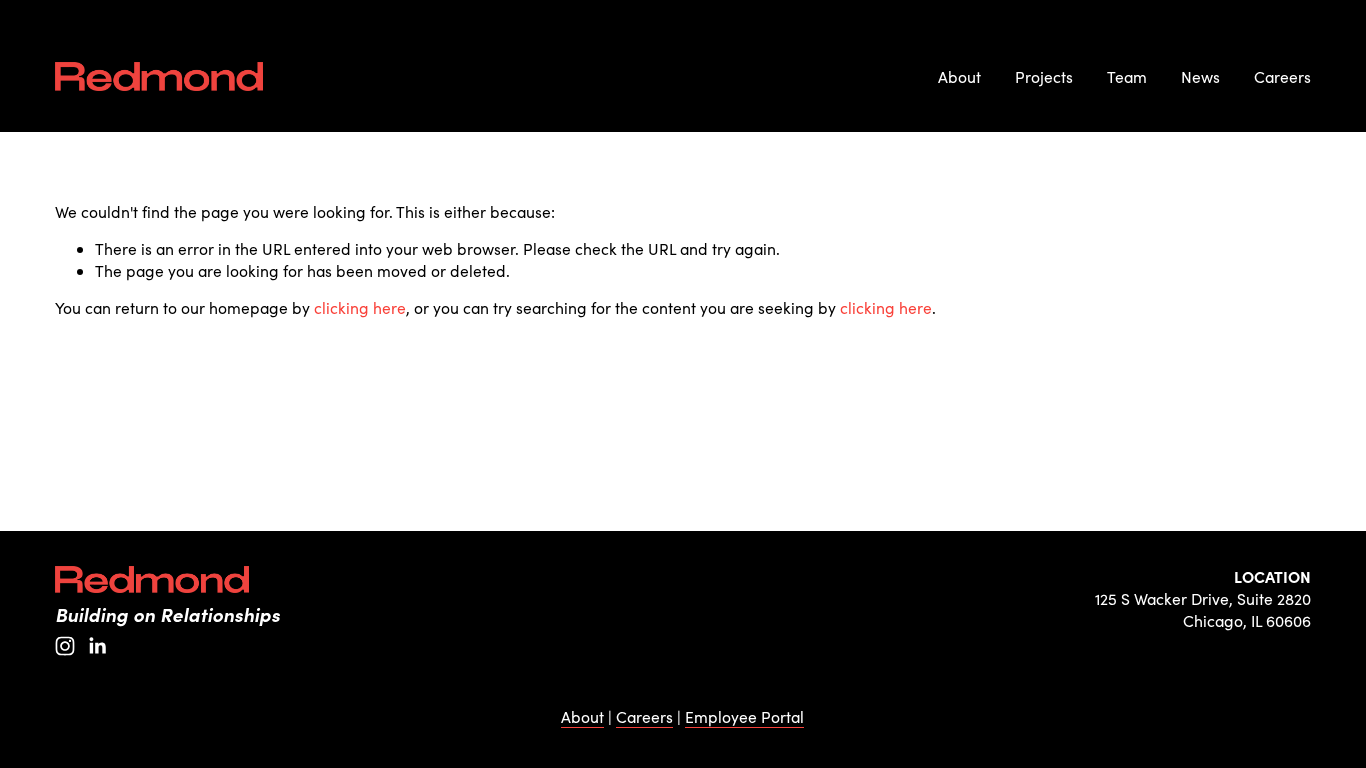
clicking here (360, 307)
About (959, 76)
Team (1127, 76)
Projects (1044, 76)
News (1200, 76)
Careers (1282, 76)
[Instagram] (65, 646)
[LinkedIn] (97, 646)
